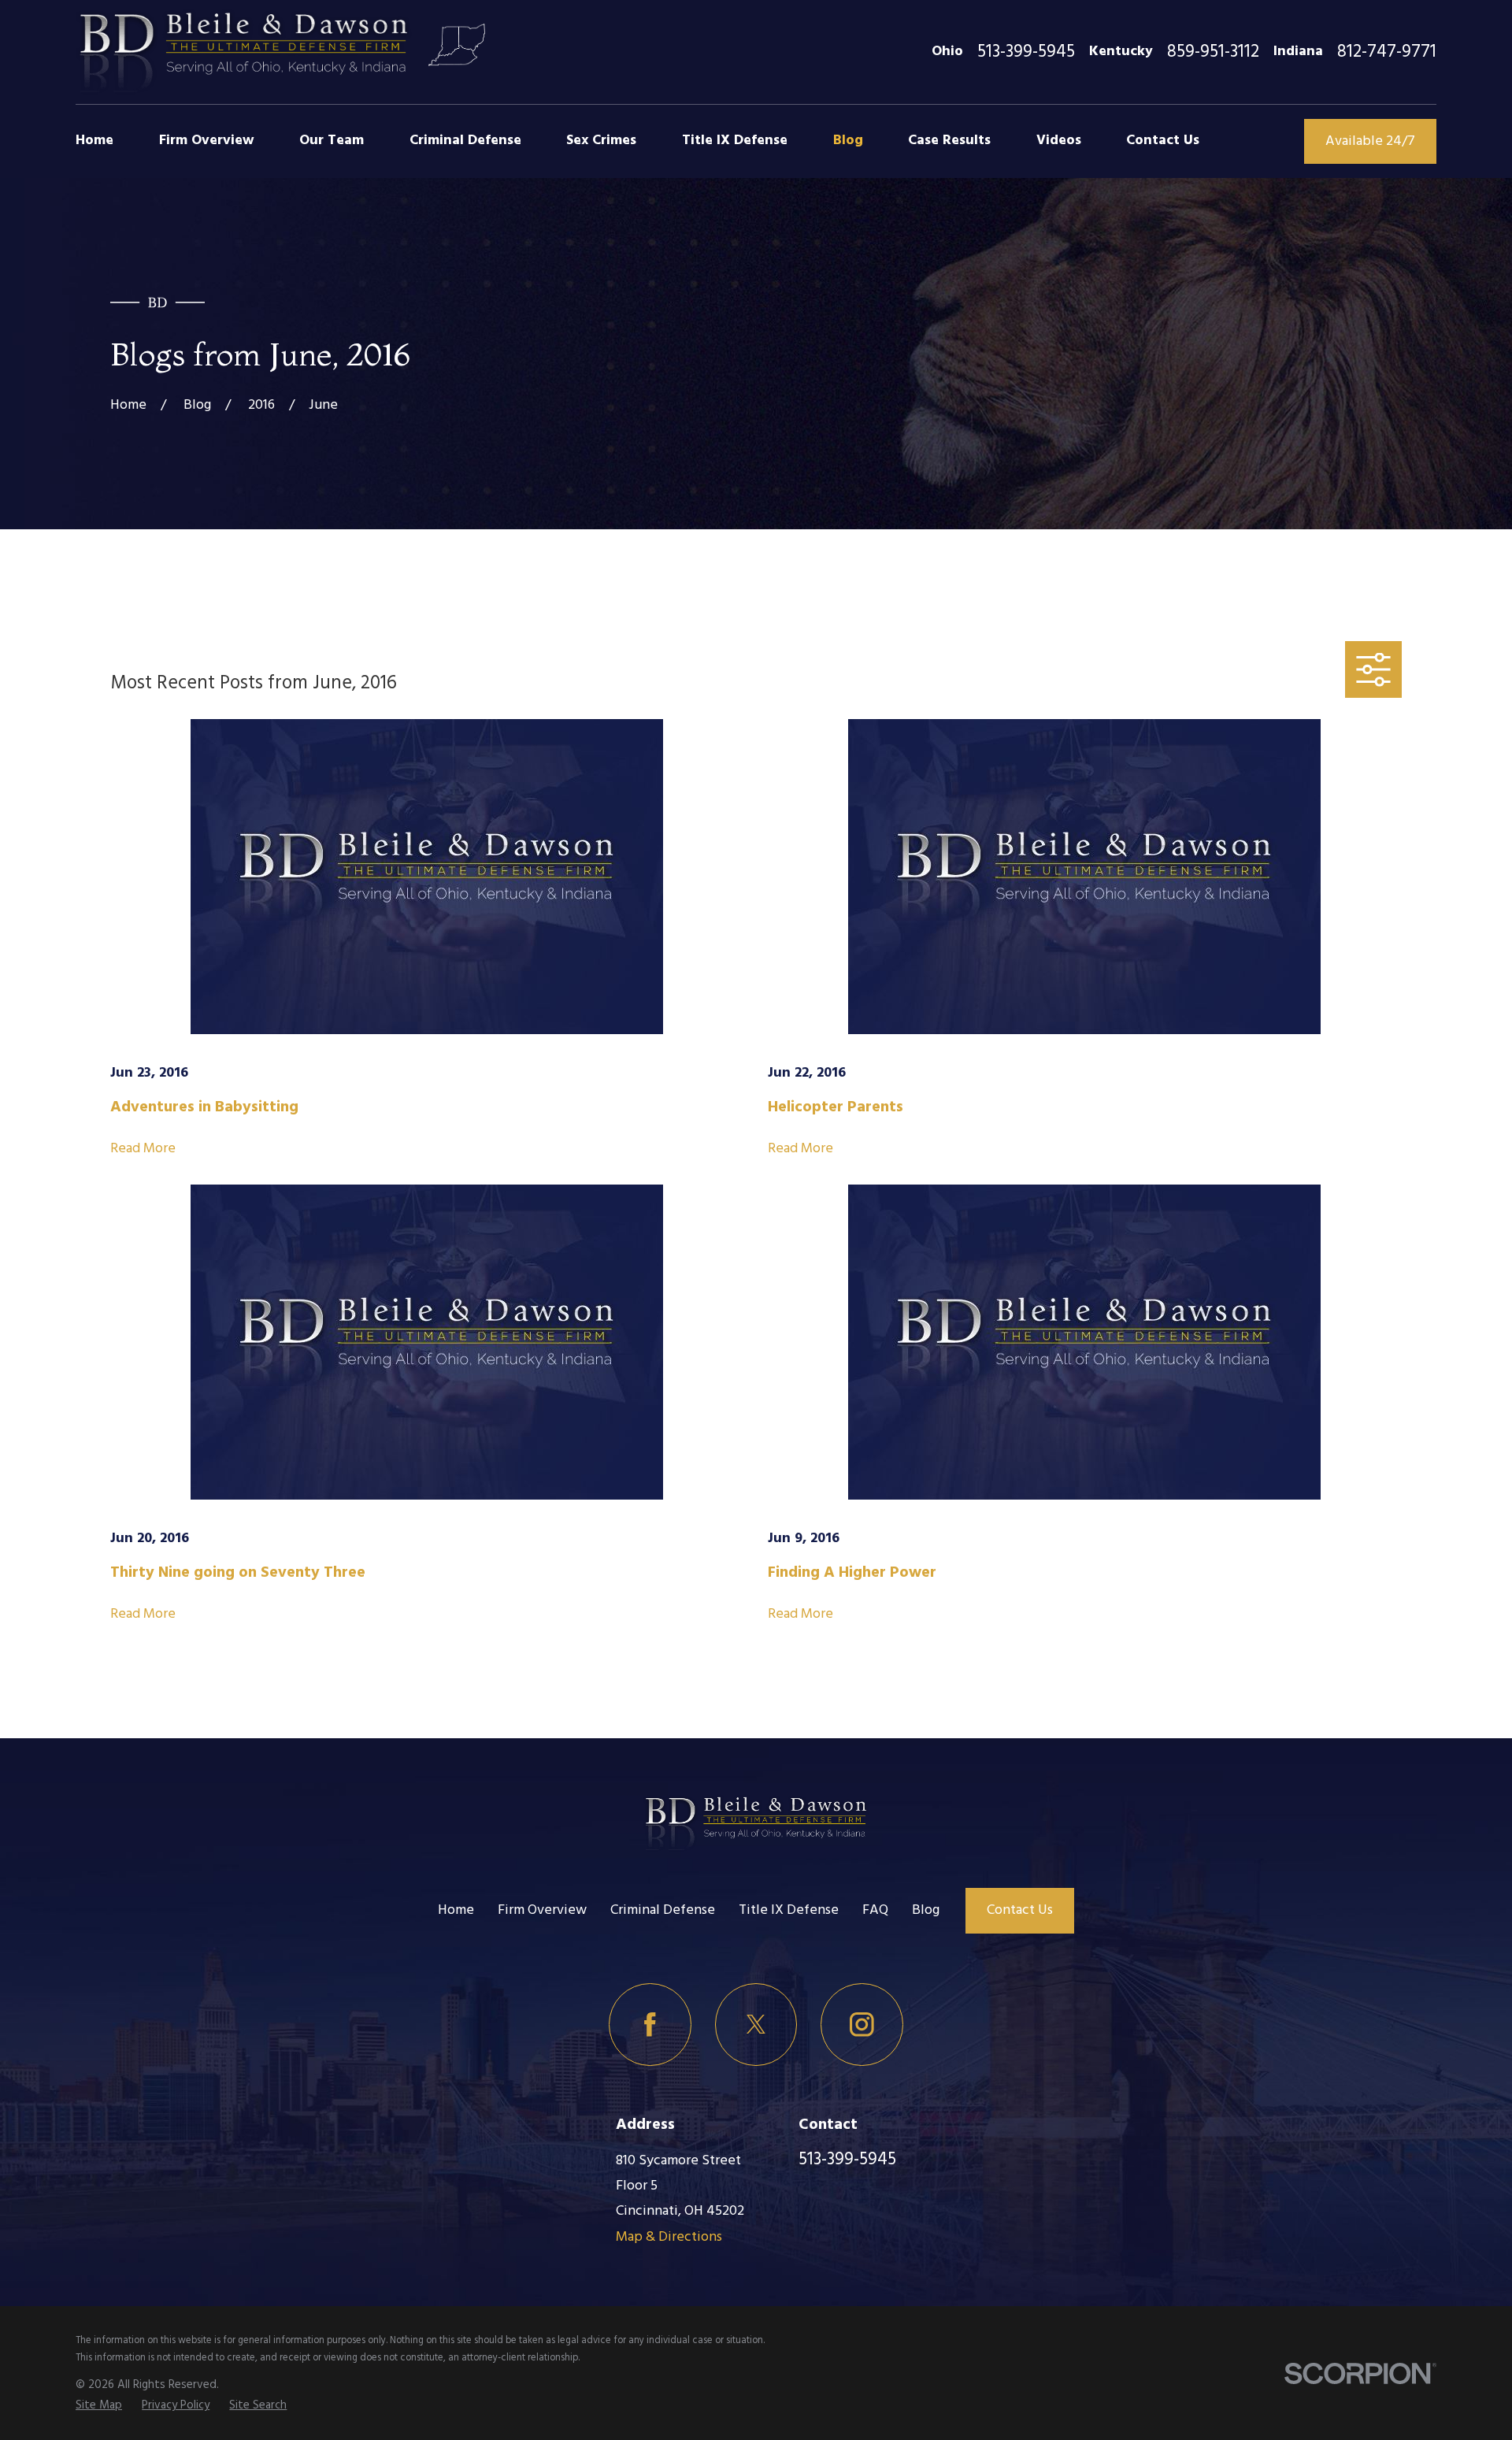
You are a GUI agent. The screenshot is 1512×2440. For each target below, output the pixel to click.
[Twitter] (756, 2025)
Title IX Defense (789, 1910)
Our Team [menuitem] (332, 141)
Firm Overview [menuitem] (207, 141)
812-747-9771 (1387, 52)
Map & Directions (669, 2237)
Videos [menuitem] (1059, 141)
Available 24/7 (1370, 141)
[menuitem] (99, 2405)
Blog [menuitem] (848, 141)
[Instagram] (862, 2025)
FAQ (875, 1910)
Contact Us (1020, 1910)
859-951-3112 (1213, 52)
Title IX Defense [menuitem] (735, 141)
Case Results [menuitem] (949, 141)
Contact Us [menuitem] (1163, 141)
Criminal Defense (663, 1910)
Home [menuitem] (94, 141)
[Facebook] (650, 2025)
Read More (143, 1149)
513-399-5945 (1026, 52)
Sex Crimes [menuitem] (601, 141)
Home (456, 1910)
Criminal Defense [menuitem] (465, 141)
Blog (926, 1910)
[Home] (244, 52)
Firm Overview (542, 1910)
